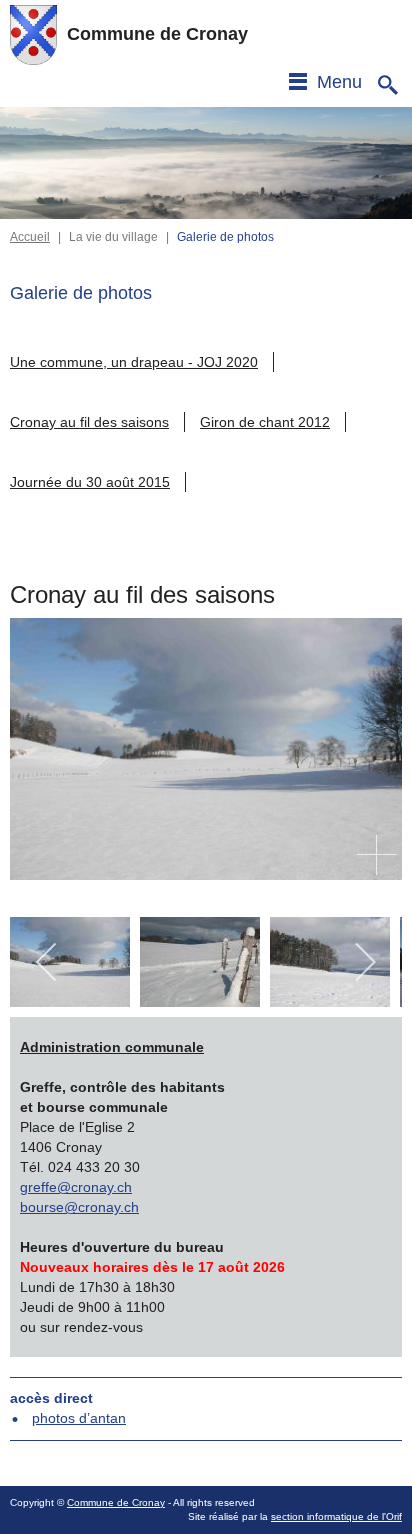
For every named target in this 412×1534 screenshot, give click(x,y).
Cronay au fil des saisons (89, 422)
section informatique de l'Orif (336, 1516)
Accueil (30, 237)
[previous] (47, 962)
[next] (364, 962)
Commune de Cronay (116, 1502)
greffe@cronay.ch (76, 1187)
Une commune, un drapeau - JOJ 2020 (134, 362)
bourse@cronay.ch (79, 1207)
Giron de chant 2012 (265, 422)
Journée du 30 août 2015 (90, 482)
